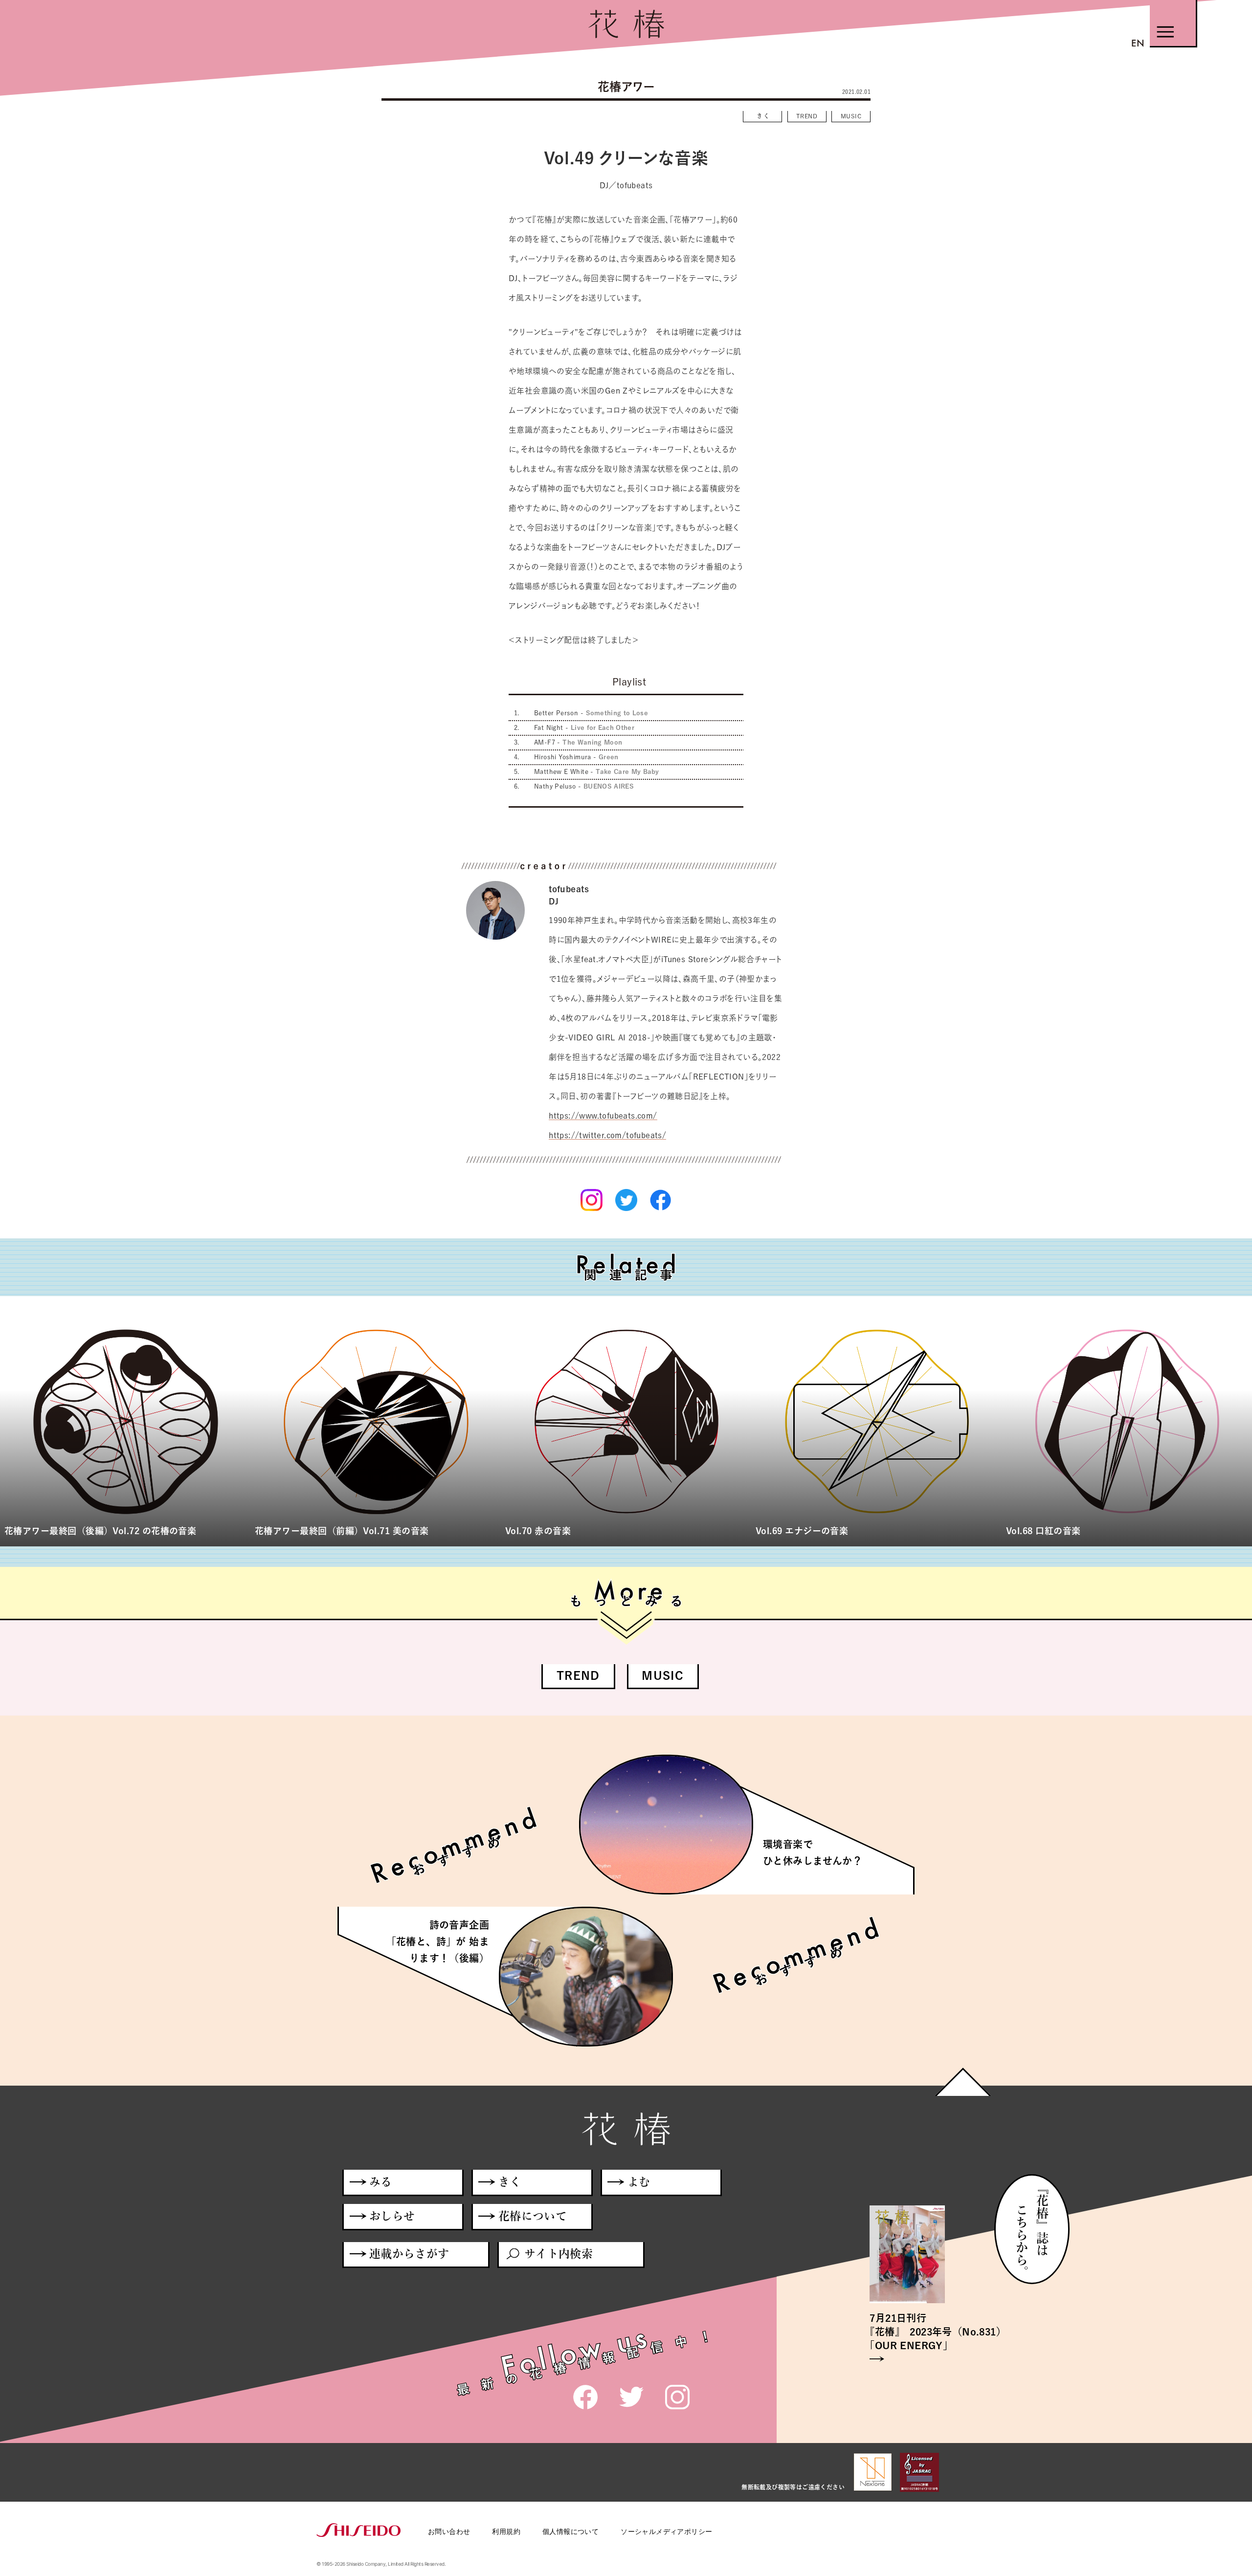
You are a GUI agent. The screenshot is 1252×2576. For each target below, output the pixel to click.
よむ (639, 2182)
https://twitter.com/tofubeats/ (607, 1135)
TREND (807, 116)
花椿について (533, 2216)
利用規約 (506, 2531)
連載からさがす (409, 2254)
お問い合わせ (449, 2531)
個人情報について (570, 2531)
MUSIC (851, 116)
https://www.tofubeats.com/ (603, 1116)
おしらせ (392, 2216)
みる (381, 2182)
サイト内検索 (559, 2254)
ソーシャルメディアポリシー (666, 2531)
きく (764, 116)
